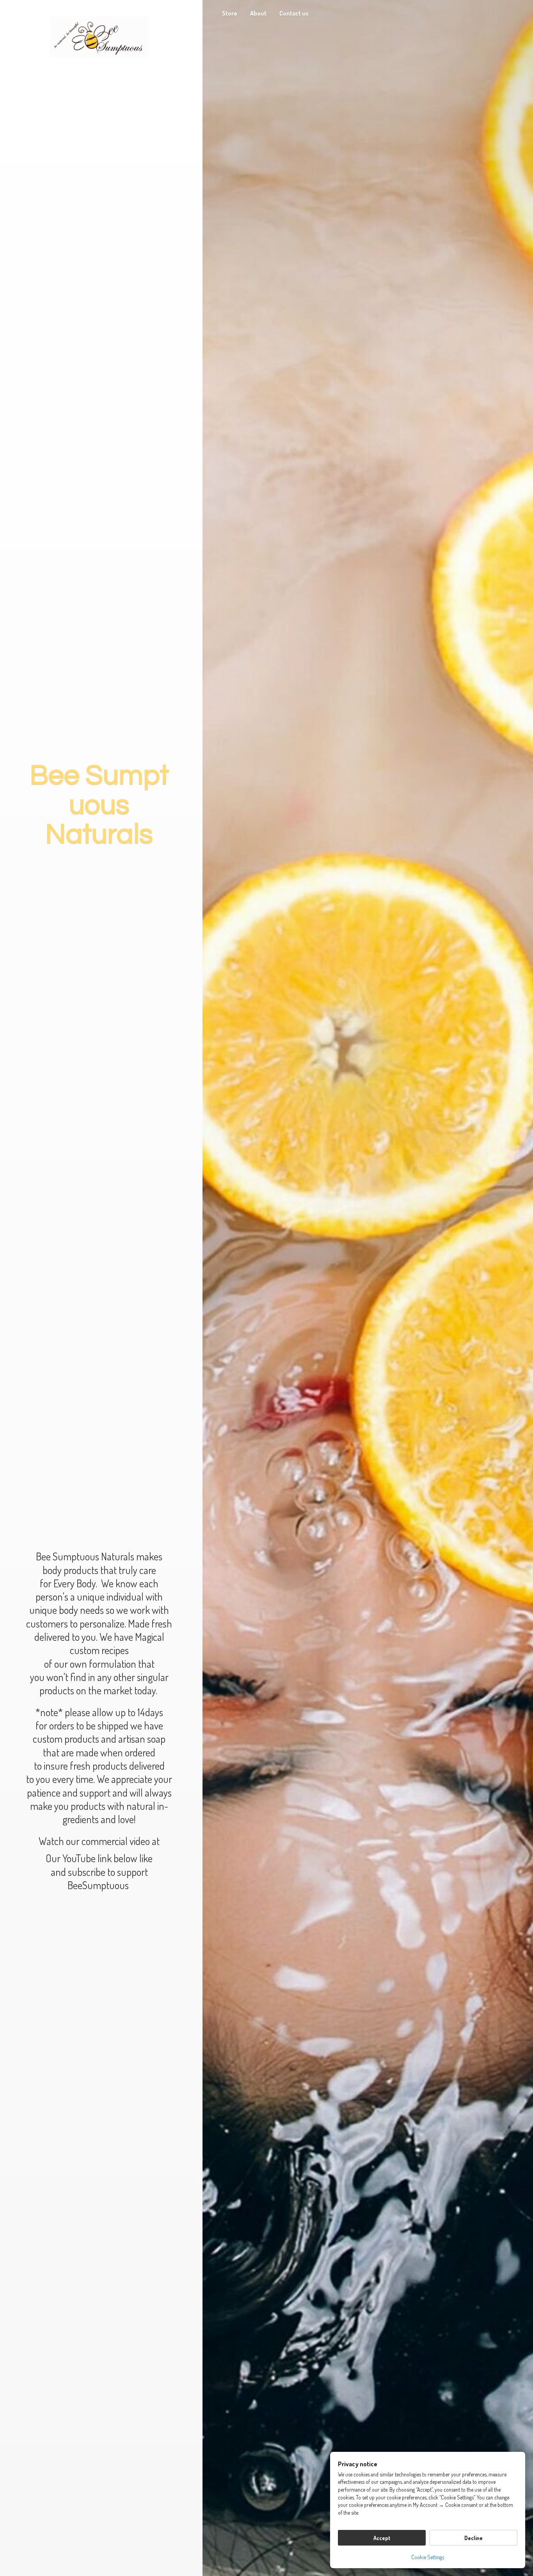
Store (230, 13)
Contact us (294, 13)
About (258, 13)
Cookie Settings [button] (428, 2557)
